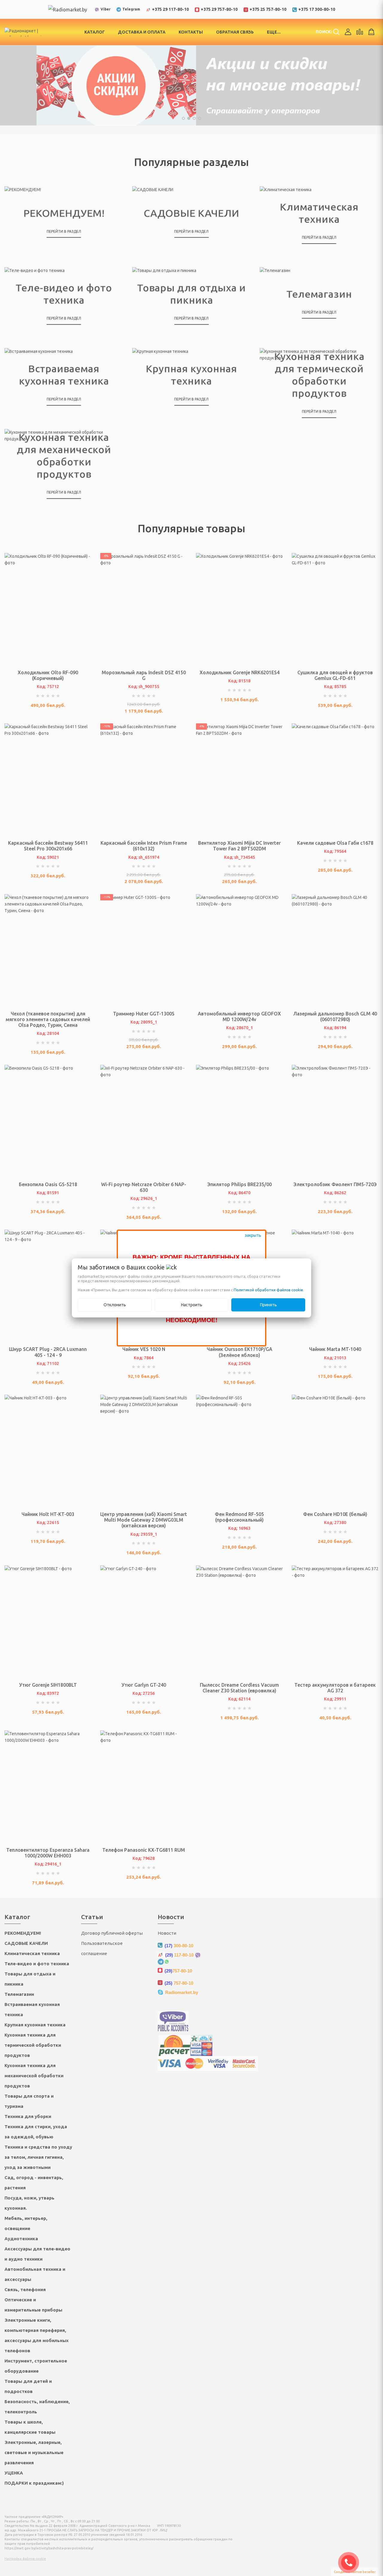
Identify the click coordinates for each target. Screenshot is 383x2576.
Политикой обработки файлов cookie (268, 1290)
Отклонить (115, 1305)
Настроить (192, 1305)
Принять (268, 1305)
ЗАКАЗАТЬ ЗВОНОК (351, 2563)
